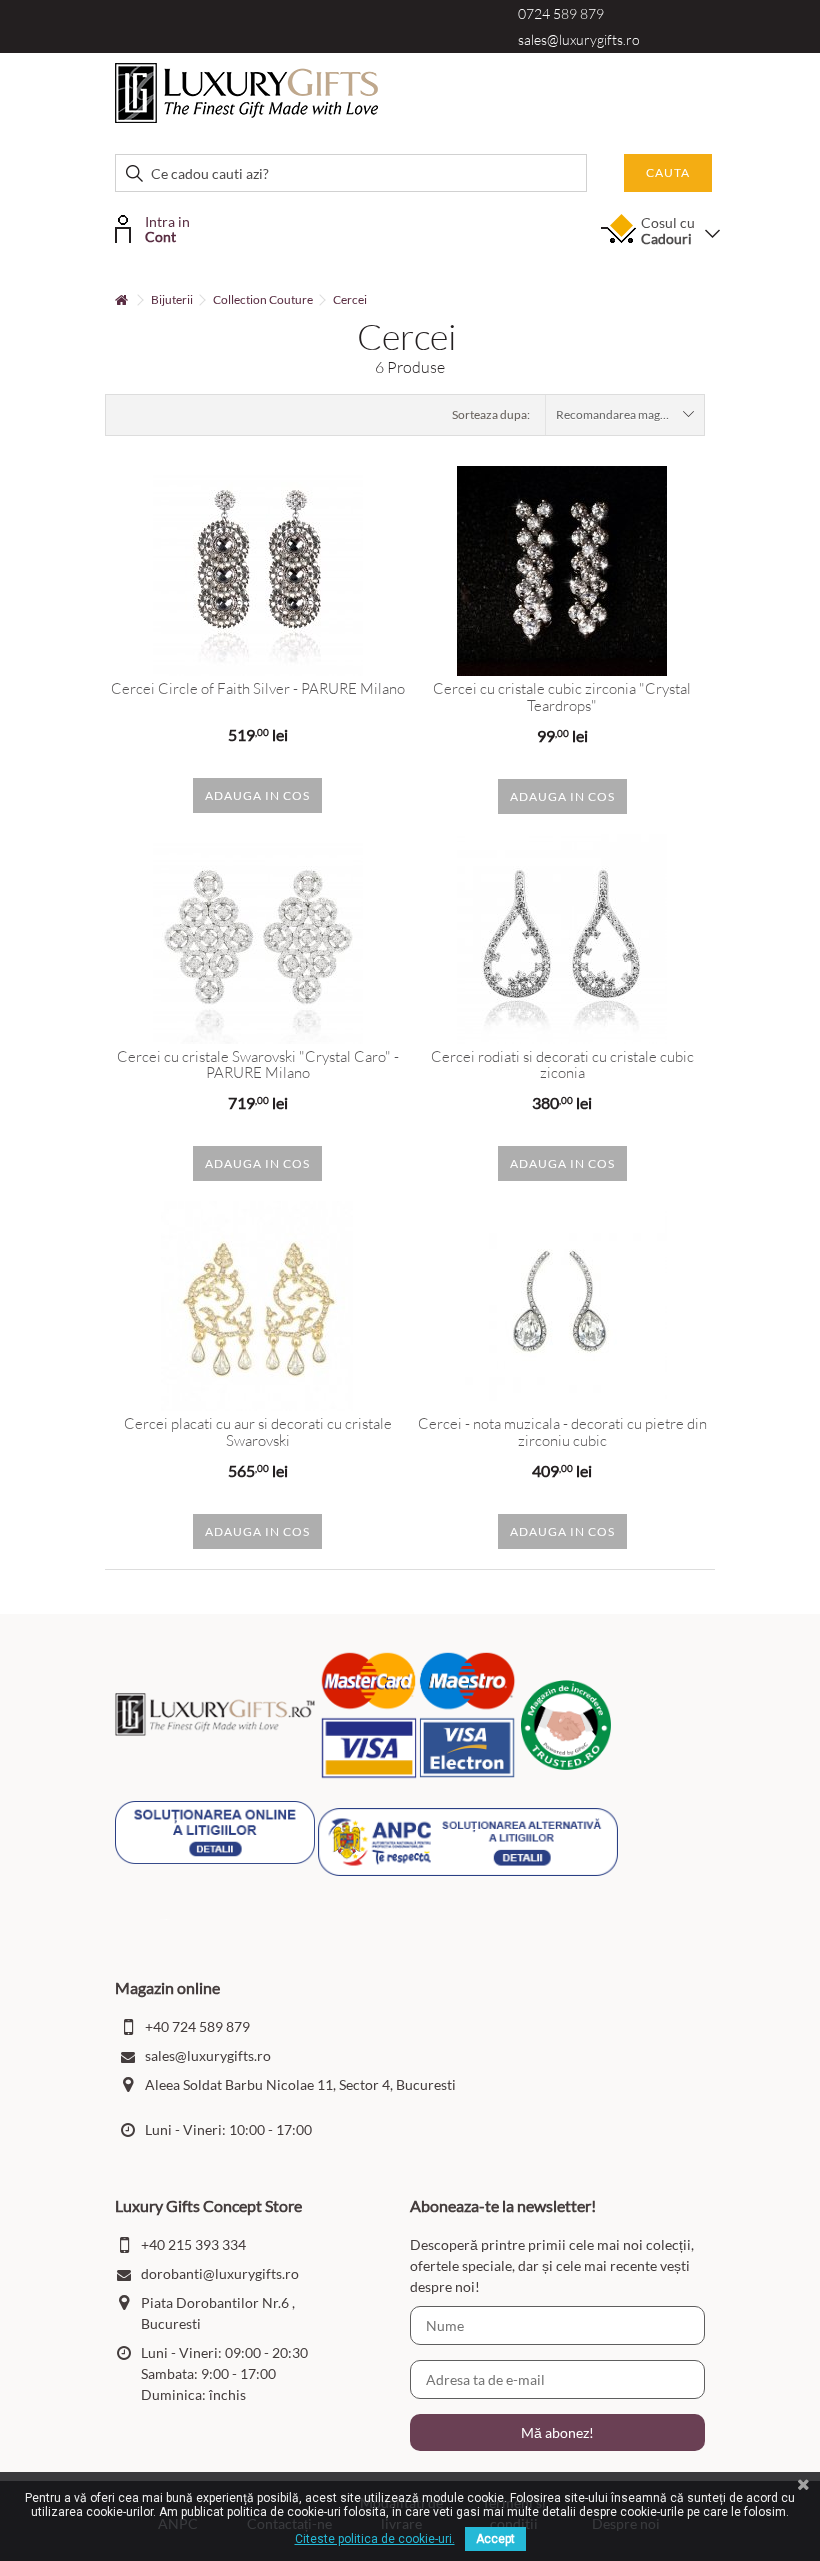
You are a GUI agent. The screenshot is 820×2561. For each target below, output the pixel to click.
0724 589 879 (561, 13)
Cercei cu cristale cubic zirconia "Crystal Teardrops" (562, 697)
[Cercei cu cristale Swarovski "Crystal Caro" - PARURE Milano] (257, 939)
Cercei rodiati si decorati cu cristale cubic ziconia (562, 1065)
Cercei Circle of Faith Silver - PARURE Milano (258, 689)
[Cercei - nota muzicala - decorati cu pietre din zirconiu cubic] (562, 1306)
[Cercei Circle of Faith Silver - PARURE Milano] (257, 571)
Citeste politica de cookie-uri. (375, 2539)
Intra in (167, 227)
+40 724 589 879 (197, 2026)
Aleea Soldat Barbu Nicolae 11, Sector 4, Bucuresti (300, 2084)
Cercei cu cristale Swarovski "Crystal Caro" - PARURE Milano (258, 1065)
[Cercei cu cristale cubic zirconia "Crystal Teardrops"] (562, 571)
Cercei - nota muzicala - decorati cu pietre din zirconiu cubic (562, 1432)
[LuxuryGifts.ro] (246, 91)
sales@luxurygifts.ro (579, 39)
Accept (495, 2539)
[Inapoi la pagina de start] (121, 300)
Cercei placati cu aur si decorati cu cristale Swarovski (258, 1432)
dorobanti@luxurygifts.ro (220, 2273)
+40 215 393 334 (193, 2244)
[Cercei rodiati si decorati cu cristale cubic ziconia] (562, 939)
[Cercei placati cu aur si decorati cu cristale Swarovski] (257, 1306)
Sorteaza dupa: (491, 414)
